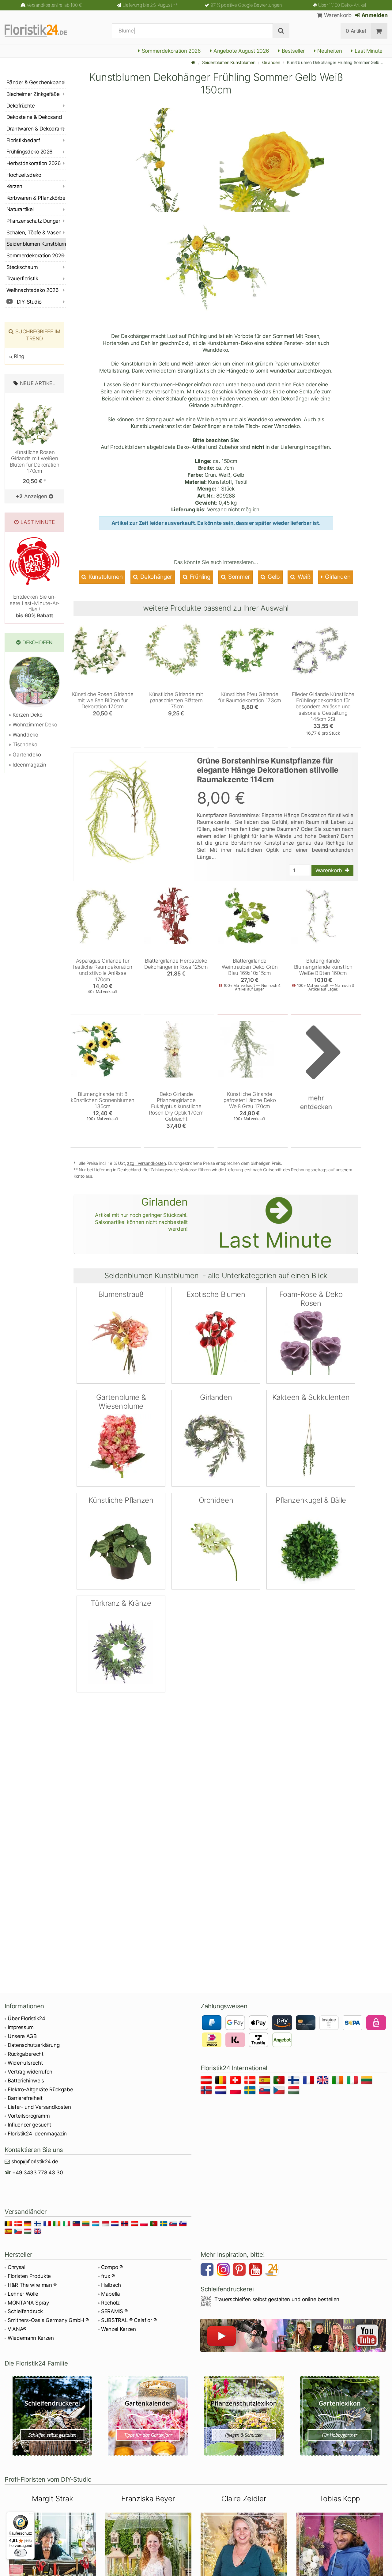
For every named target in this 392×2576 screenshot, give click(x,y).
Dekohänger (156, 577)
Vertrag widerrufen (30, 2072)
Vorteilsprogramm (29, 2116)
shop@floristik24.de (35, 2161)
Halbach (111, 2285)
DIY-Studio (29, 302)
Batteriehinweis (26, 2081)
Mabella (111, 2294)
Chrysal (17, 2267)
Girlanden (271, 62)
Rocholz (110, 2303)
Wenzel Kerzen (119, 2329)
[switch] (21, 2553)
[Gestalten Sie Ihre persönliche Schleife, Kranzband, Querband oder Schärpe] (53, 2416)
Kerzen (14, 186)
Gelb (273, 577)
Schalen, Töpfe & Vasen (34, 233)
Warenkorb (337, 15)
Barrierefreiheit (25, 2098)
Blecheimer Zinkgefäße (33, 94)
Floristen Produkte (29, 2276)
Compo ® (112, 2267)
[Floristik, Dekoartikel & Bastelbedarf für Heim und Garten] (41, 31)
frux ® (108, 2276)
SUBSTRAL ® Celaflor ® (129, 2320)
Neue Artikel (38, 383)
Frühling (199, 577)
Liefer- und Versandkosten (39, 2107)
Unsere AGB (22, 2036)
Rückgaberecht (26, 2054)
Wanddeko (25, 735)
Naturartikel (20, 209)
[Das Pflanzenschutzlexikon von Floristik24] (244, 2416)
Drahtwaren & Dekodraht (35, 129)
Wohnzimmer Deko (34, 725)
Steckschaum (22, 267)
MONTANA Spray (28, 2303)
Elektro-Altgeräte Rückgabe (40, 2089)
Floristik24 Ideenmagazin (37, 2134)
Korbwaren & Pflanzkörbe (36, 198)
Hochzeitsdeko (24, 175)
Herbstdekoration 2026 (34, 163)
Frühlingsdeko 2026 (30, 152)
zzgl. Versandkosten (147, 1163)
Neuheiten (329, 51)
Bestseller (292, 51)
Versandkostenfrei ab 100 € (54, 5)
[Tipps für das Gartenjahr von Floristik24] (148, 2416)
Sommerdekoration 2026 (171, 51)
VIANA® (17, 2329)
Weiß (303, 577)
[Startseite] (193, 62)
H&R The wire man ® (32, 2285)
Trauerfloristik (22, 278)
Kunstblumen (105, 577)
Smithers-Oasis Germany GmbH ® (48, 2320)
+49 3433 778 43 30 (38, 2173)
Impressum (21, 2027)
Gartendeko (26, 755)
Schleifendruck (25, 2311)
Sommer (238, 577)
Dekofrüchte (21, 106)
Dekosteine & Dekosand (34, 117)
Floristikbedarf (23, 140)
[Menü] (31, 2515)
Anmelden (374, 15)
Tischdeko (24, 744)
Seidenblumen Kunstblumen (229, 62)
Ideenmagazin (29, 765)
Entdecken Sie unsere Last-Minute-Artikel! (34, 606)
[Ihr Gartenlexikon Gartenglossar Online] (340, 2416)
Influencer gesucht (29, 2125)
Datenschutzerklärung (34, 2045)
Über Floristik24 (26, 2018)
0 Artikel (356, 31)
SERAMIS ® (114, 2311)
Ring (18, 356)
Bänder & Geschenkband (36, 82)
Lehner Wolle (23, 2294)
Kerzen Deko (27, 715)
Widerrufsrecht (25, 2063)
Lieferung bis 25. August (150, 5)
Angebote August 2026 (240, 51)
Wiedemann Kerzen (31, 2338)
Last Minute (368, 51)
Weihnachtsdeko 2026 (32, 290)
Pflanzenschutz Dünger (33, 221)
